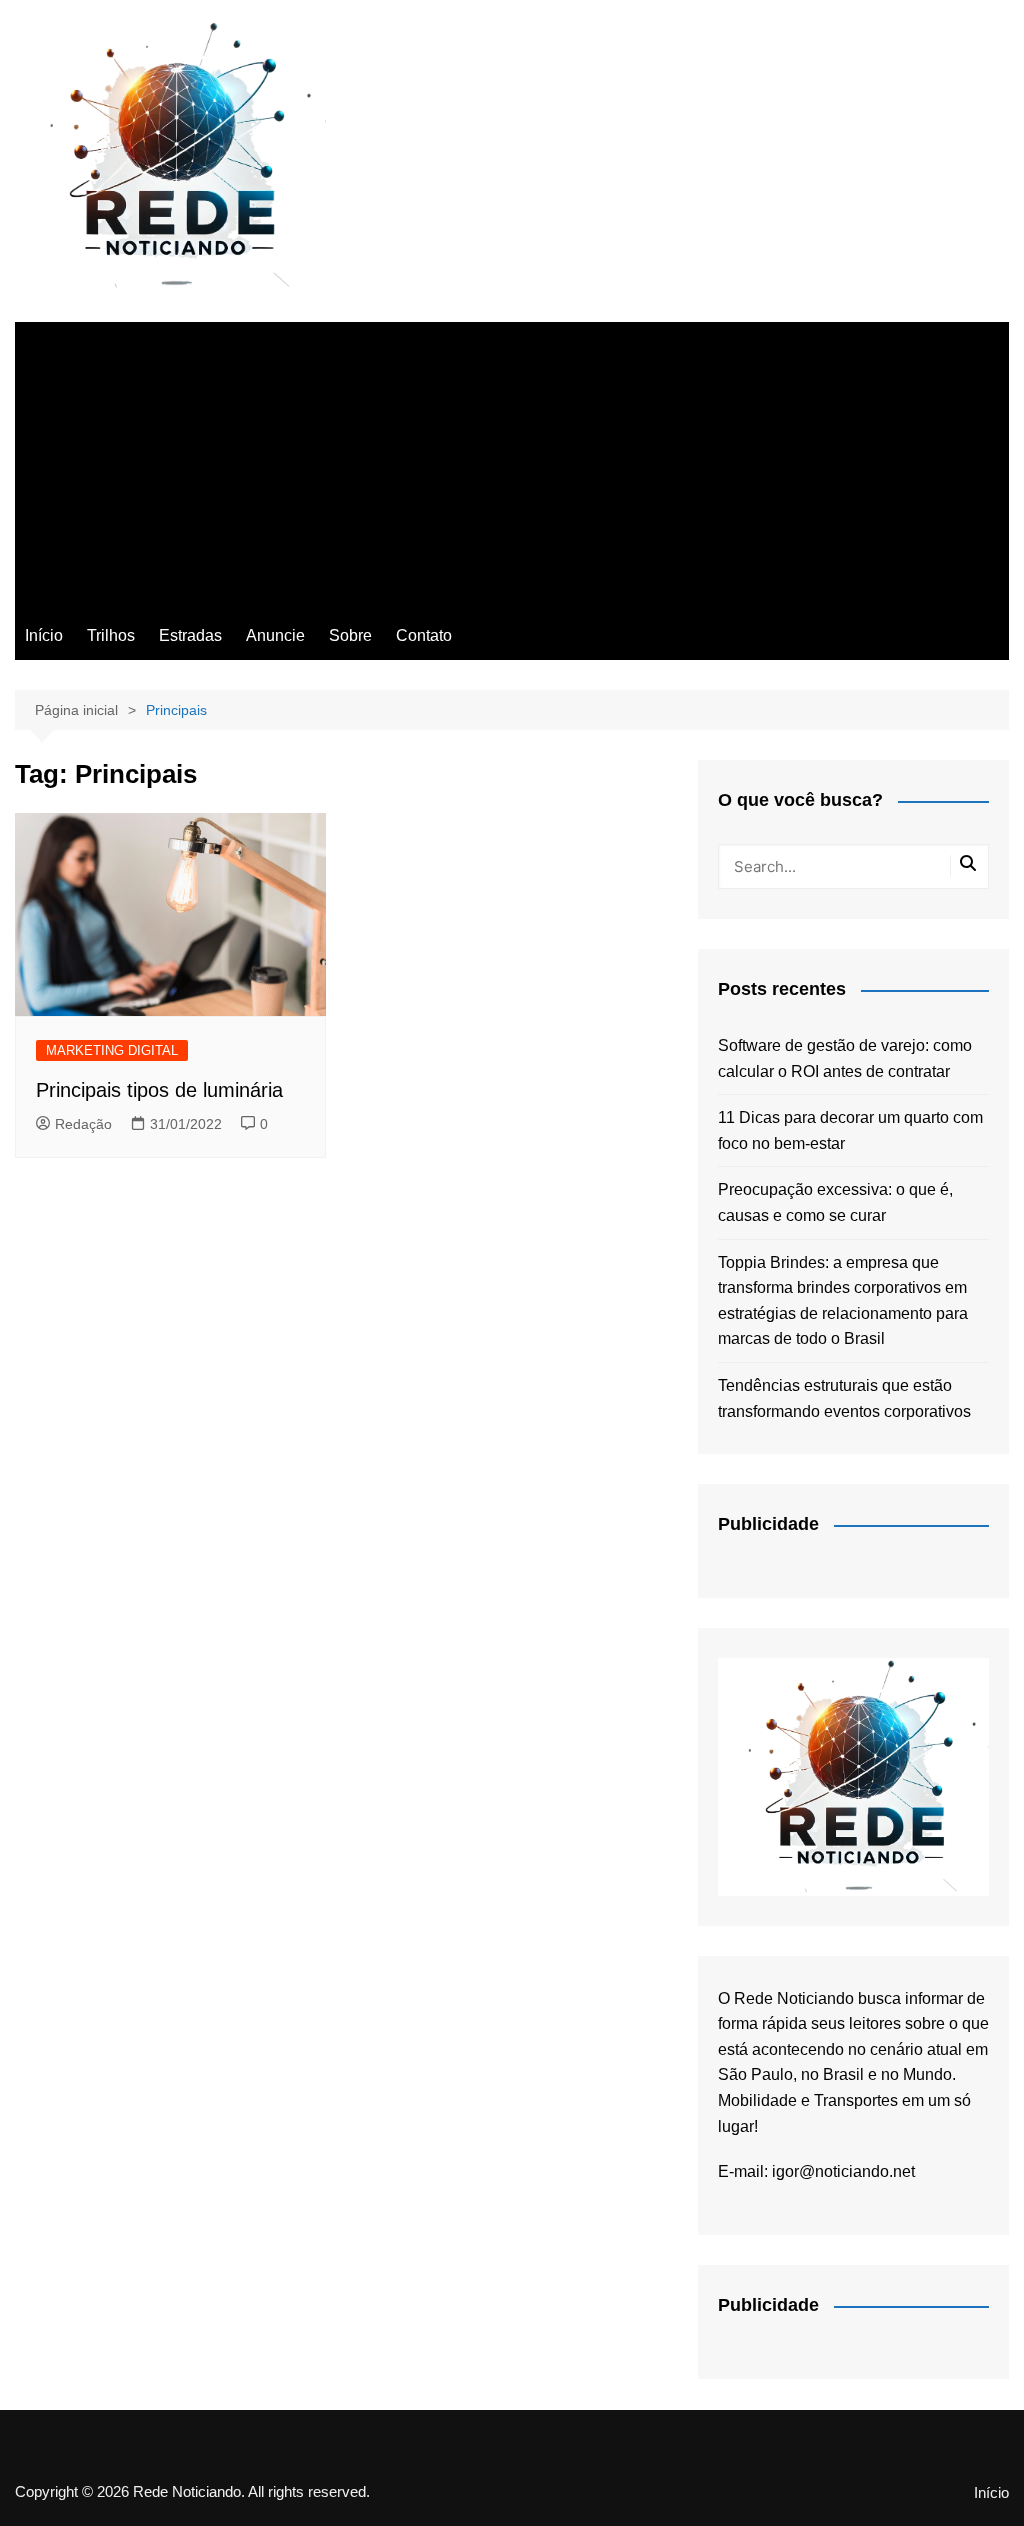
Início (44, 635)
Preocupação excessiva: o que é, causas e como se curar (835, 1202)
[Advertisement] (512, 462)
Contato (424, 635)
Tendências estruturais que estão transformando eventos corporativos (844, 1398)
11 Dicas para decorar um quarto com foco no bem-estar (850, 1130)
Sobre (350, 635)
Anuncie (275, 635)
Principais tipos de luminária (159, 1090)
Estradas (190, 635)
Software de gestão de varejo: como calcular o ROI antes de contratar (845, 1058)
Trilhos (111, 635)
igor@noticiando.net (843, 2171)
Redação (83, 1124)
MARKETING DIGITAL (112, 1050)
